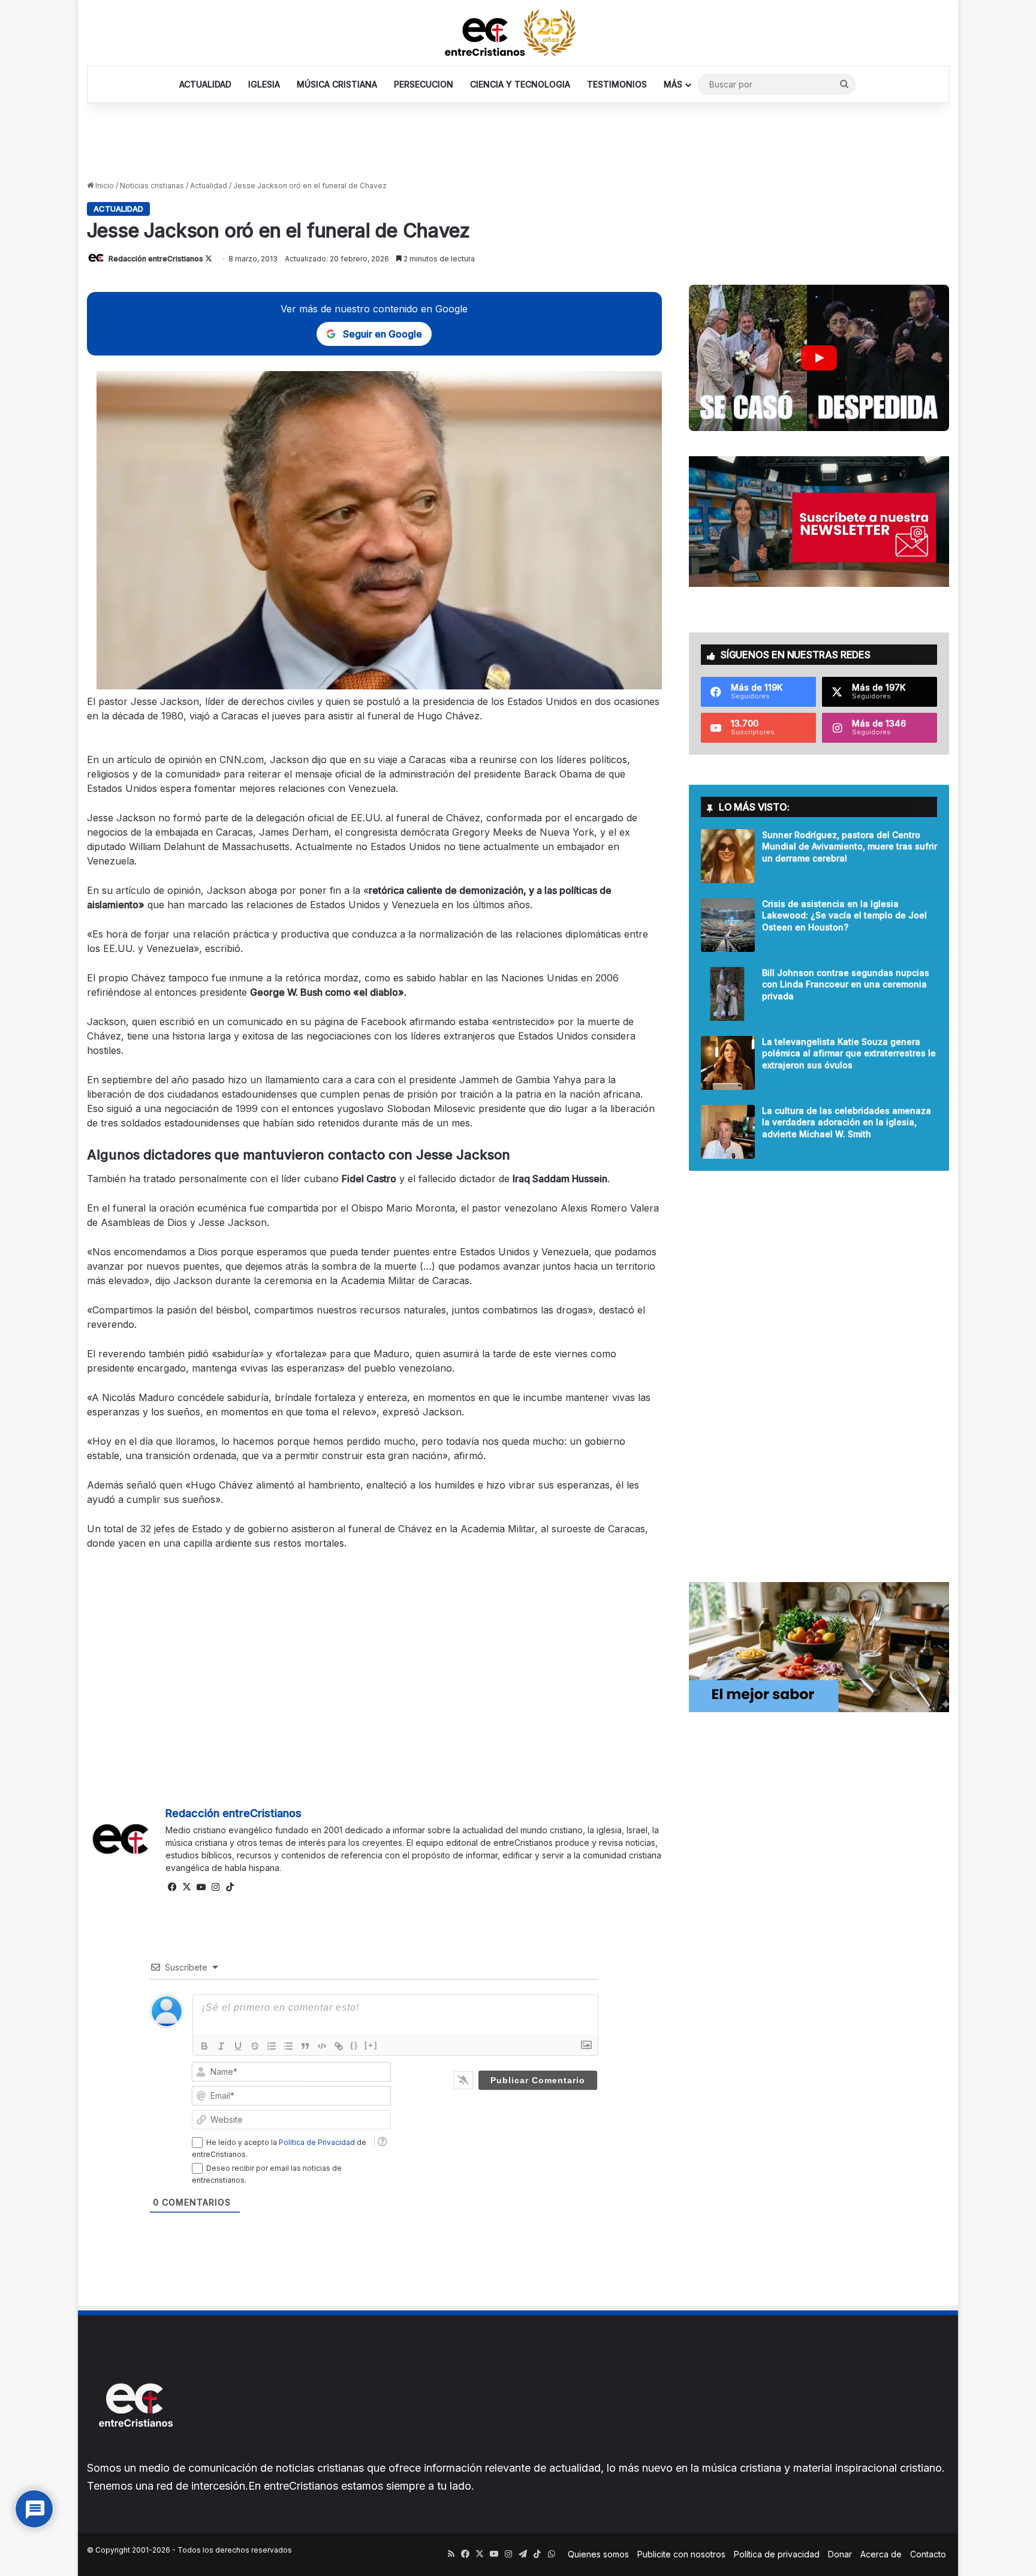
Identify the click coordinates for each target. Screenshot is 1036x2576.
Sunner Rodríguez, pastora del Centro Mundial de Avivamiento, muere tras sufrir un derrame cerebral (850, 846)
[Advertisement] (518, 142)
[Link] (339, 2046)
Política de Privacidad (317, 2142)
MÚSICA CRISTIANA (337, 84)
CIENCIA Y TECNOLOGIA (520, 84)
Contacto (928, 2554)
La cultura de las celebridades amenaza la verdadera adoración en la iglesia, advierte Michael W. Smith (847, 1122)
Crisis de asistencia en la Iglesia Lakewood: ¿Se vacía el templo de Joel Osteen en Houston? (844, 915)
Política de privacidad (777, 2554)
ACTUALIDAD (205, 84)
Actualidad (209, 186)
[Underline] (238, 2046)
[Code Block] (322, 2046)
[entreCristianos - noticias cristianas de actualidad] (518, 33)
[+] (371, 2045)
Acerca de (881, 2554)
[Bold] (204, 2046)
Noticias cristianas (152, 186)
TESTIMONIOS (617, 84)
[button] (819, 358)
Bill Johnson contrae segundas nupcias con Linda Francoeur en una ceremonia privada (846, 984)
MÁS (673, 84)
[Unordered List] (288, 2046)
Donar (840, 2554)
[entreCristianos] (135, 2453)
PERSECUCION (424, 84)
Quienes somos (598, 2554)
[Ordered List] (272, 2046)
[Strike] (255, 2046)
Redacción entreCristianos (156, 259)
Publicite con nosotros (681, 2554)
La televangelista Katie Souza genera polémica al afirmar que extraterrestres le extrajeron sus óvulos (849, 1053)
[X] (187, 1887)
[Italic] (221, 2046)
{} (354, 2045)
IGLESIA (264, 84)
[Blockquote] (305, 2046)
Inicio (104, 186)
